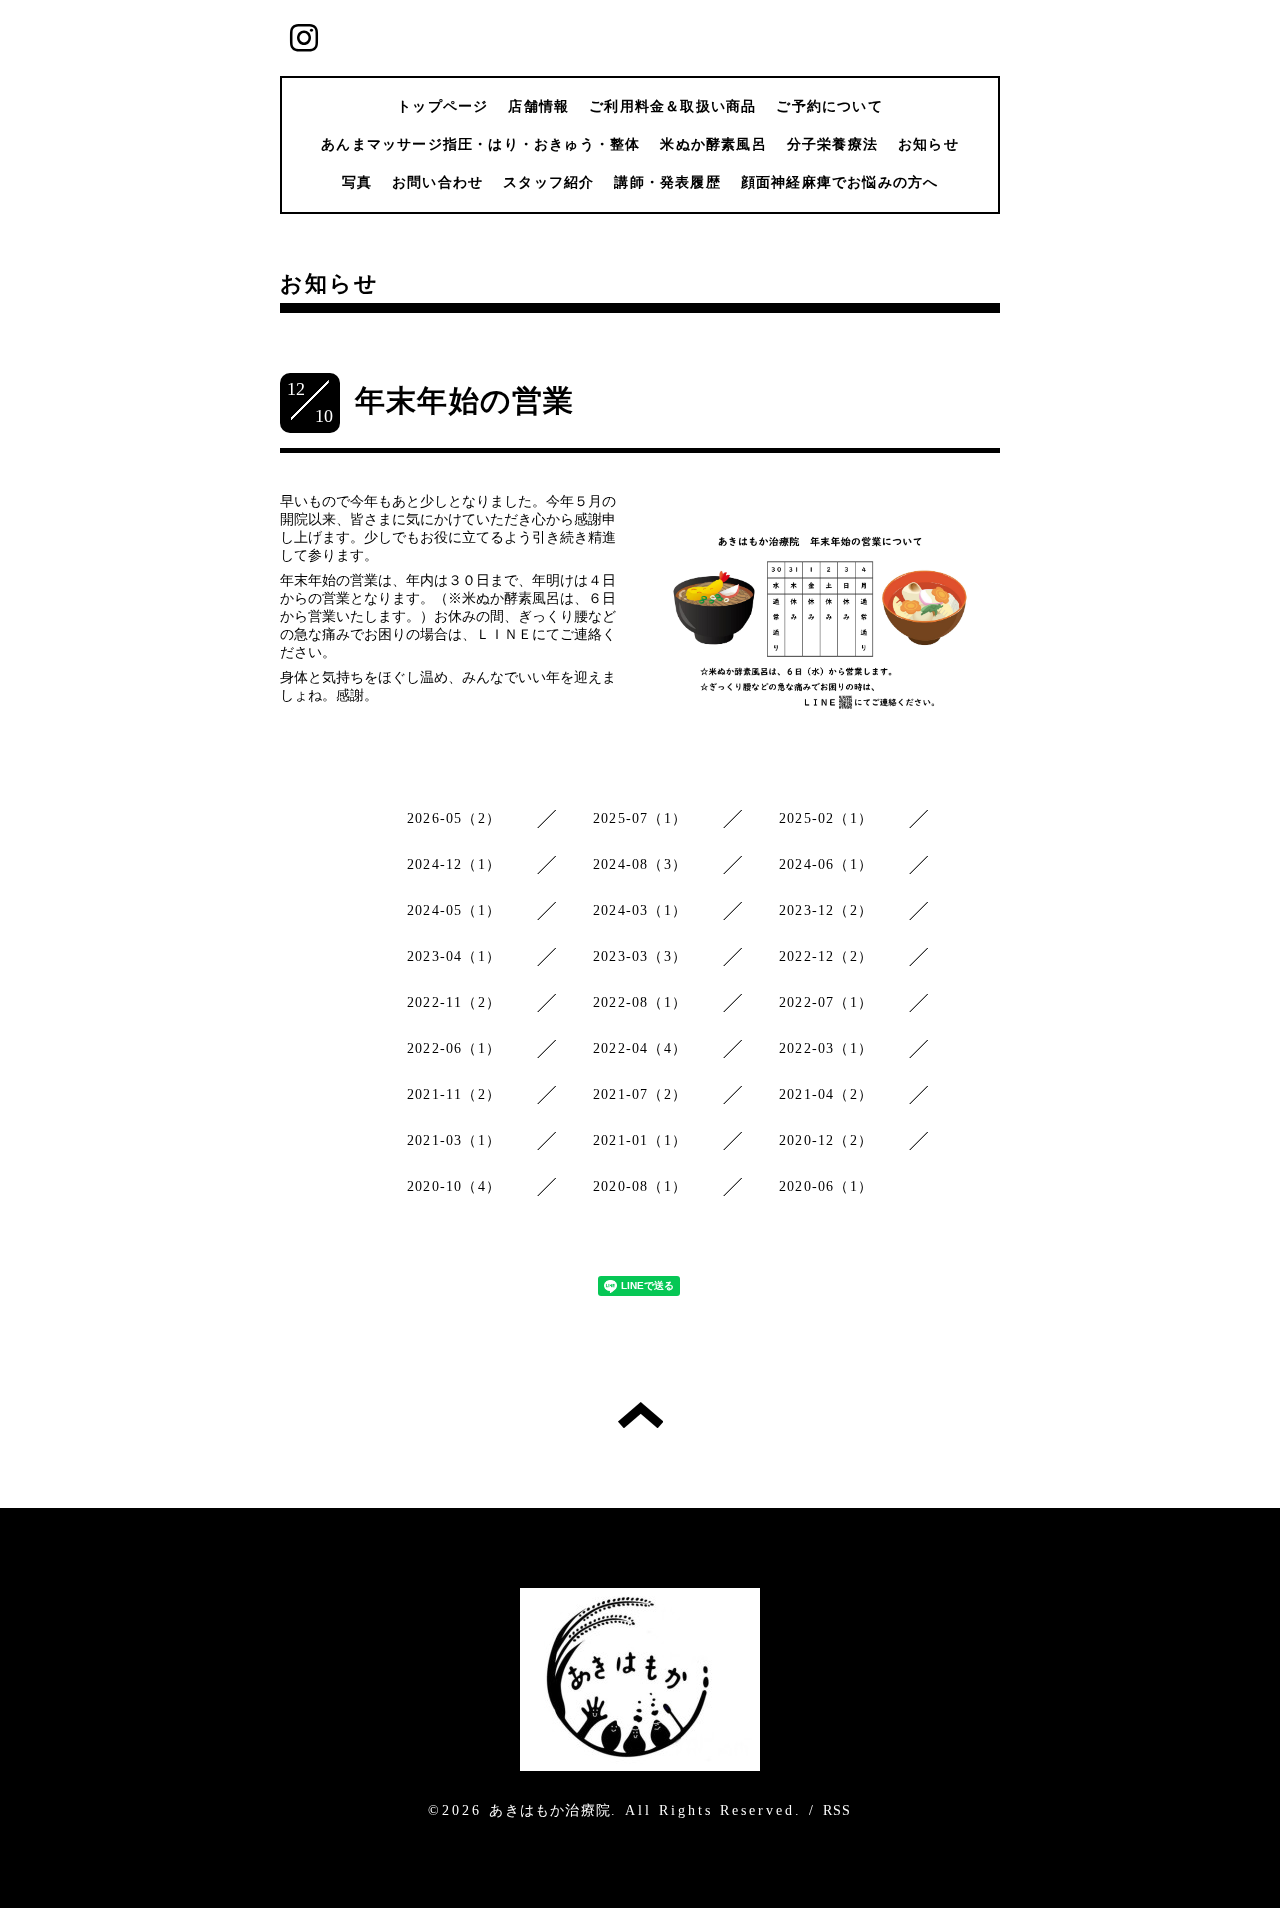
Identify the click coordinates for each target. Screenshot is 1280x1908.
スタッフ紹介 (548, 182)
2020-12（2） (826, 1140)
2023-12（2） (826, 910)
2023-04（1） (454, 956)
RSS (837, 1810)
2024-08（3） (640, 864)
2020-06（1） (826, 1186)
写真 (357, 182)
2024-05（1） (454, 910)
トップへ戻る (640, 1415)
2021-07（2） (640, 1094)
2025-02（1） (826, 818)
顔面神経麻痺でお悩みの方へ (840, 182)
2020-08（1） (640, 1186)
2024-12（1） (454, 864)
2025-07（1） (640, 818)
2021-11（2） (454, 1094)
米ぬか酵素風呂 (713, 144)
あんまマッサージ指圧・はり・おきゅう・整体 (480, 144)
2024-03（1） (640, 910)
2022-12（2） (826, 956)
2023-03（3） (640, 956)
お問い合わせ (437, 182)
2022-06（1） (454, 1048)
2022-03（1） (826, 1048)
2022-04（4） (640, 1048)
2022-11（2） (454, 1002)
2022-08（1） (640, 1002)
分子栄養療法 (832, 144)
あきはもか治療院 (550, 1810)
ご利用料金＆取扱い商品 (672, 106)
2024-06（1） (826, 864)
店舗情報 (538, 106)
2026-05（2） (454, 818)
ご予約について (829, 106)
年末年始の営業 (464, 400)
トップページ (442, 106)
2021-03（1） (454, 1140)
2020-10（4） (454, 1186)
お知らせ (928, 144)
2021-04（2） (826, 1094)
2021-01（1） (640, 1140)
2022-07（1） (826, 1002)
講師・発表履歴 (667, 182)
